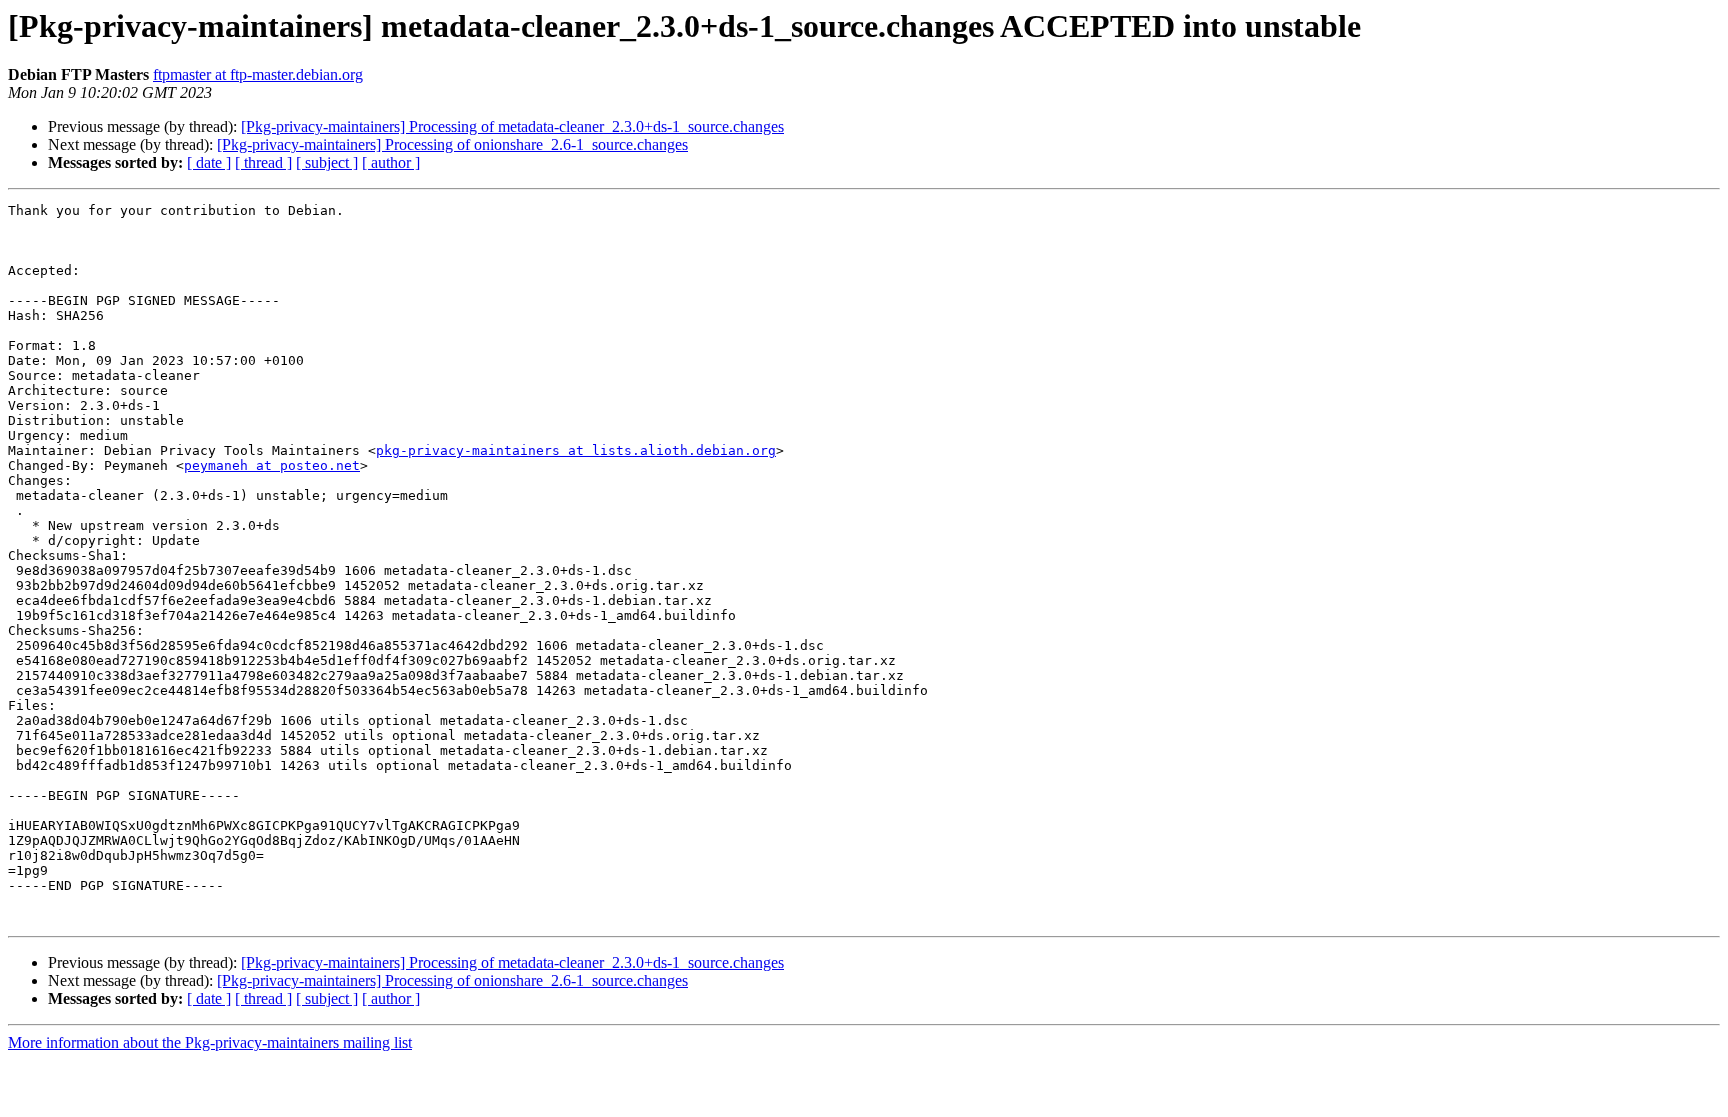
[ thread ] (263, 162)
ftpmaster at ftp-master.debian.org (258, 74)
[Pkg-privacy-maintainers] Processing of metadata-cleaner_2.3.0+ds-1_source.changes (512, 126)
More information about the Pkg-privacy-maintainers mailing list (210, 1042)
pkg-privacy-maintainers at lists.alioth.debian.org (576, 450)
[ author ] (391, 162)
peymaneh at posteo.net (272, 465)
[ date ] (209, 162)
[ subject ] (327, 162)
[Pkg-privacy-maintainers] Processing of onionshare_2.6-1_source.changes (452, 144)
